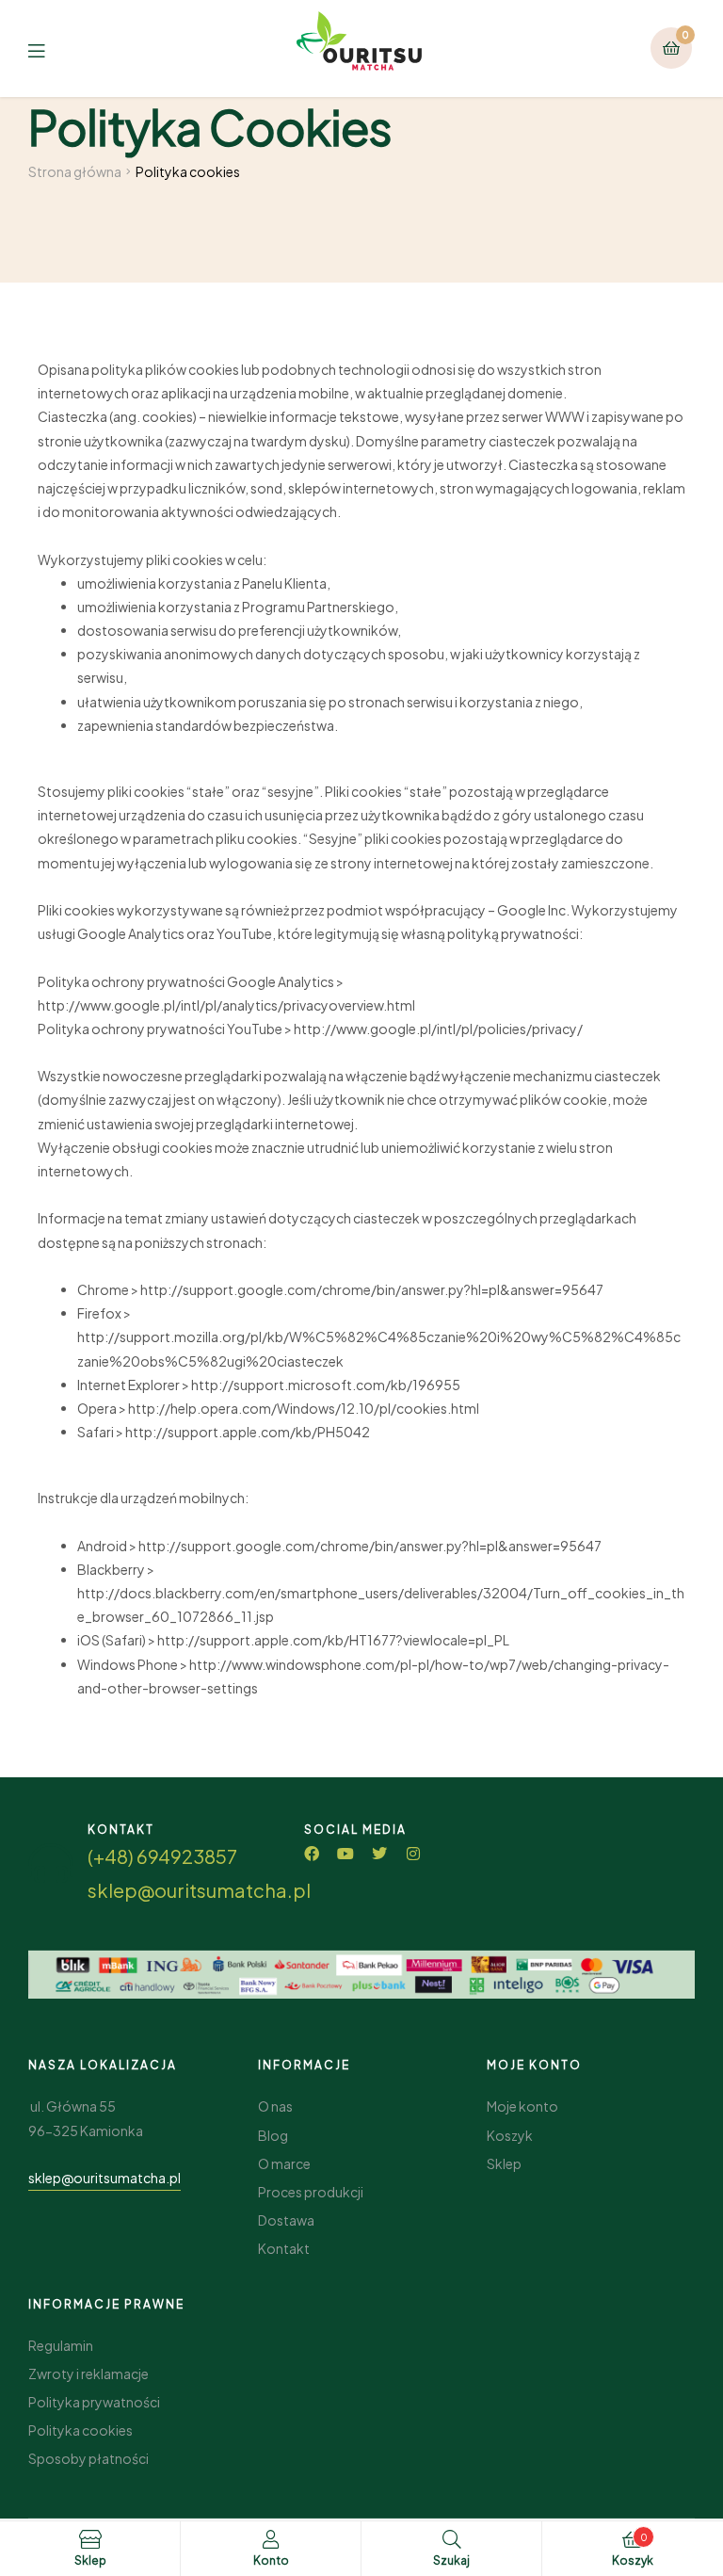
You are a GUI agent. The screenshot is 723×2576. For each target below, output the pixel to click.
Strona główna (75, 171)
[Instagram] (413, 1854)
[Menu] (50, 49)
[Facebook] (312, 1854)
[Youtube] (345, 1854)
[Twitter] (379, 1854)
